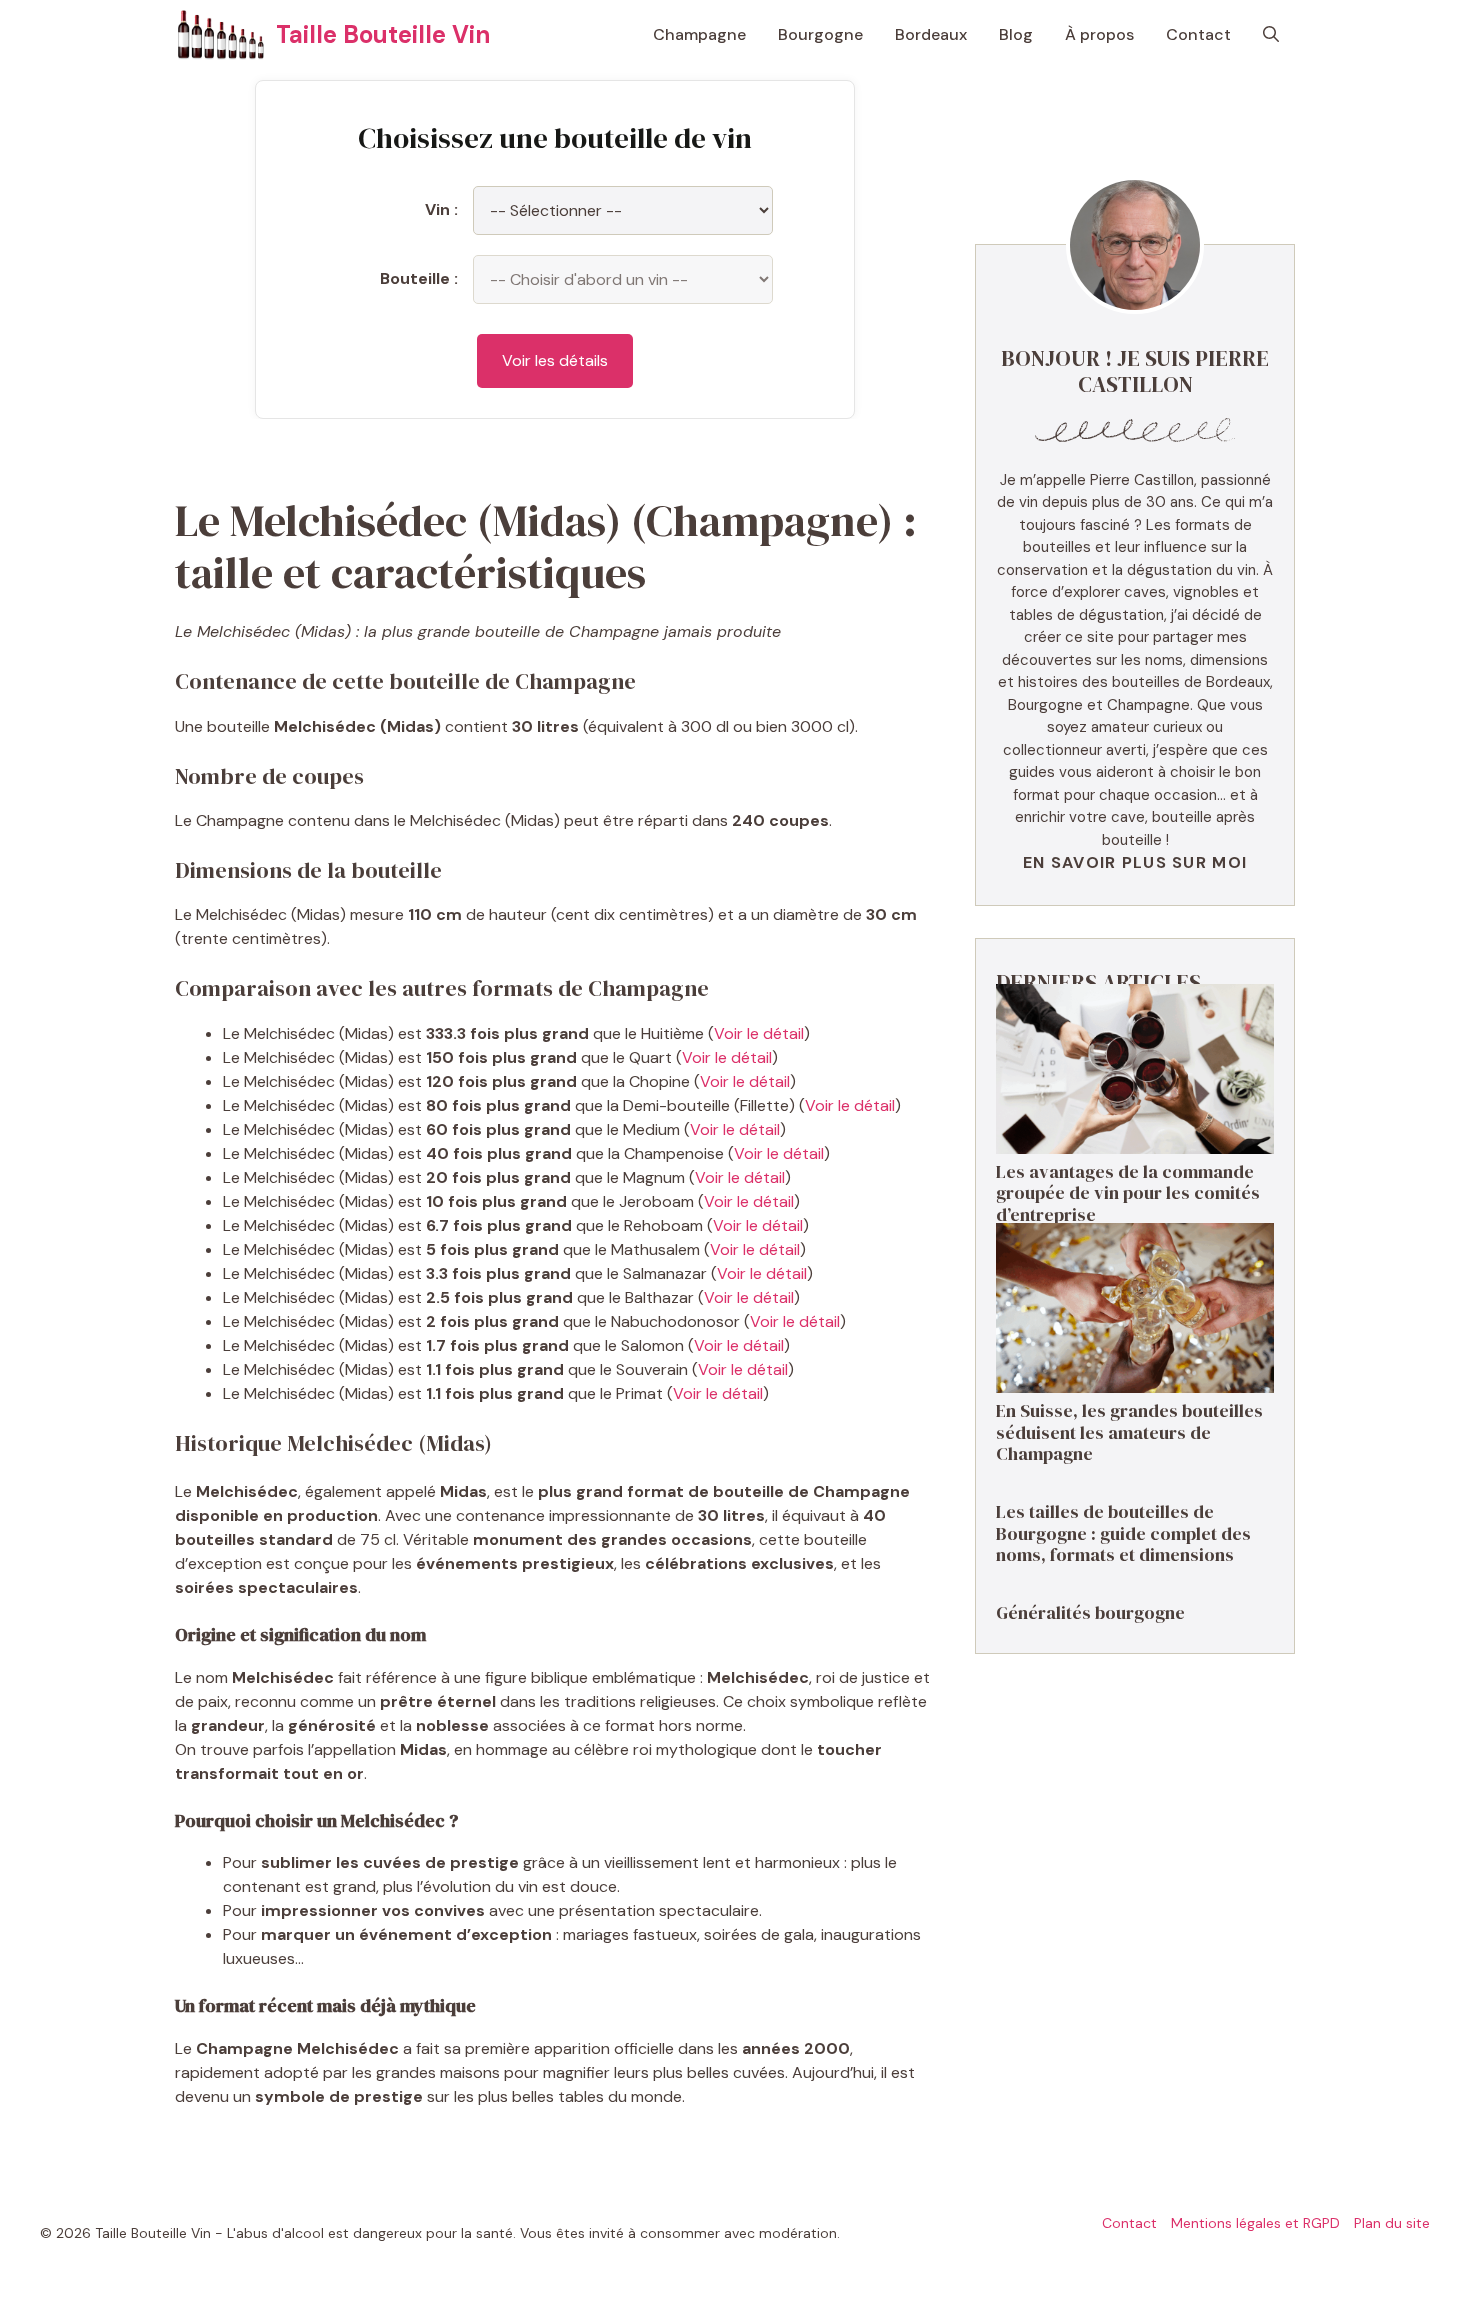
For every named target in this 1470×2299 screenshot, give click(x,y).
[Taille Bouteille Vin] (220, 35)
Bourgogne (820, 34)
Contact (1198, 34)
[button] (1271, 35)
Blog (1016, 34)
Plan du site (1392, 2223)
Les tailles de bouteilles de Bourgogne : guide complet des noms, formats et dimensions (1123, 1533)
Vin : (441, 209)
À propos (1099, 34)
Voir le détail (759, 1033)
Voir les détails (555, 360)
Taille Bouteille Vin (383, 34)
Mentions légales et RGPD (1255, 2223)
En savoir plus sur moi (1135, 862)
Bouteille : (419, 278)
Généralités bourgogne (1090, 1612)
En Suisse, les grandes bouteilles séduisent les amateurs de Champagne (1129, 1432)
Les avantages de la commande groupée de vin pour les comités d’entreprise (1128, 1193)
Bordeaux (931, 34)
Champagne (699, 34)
